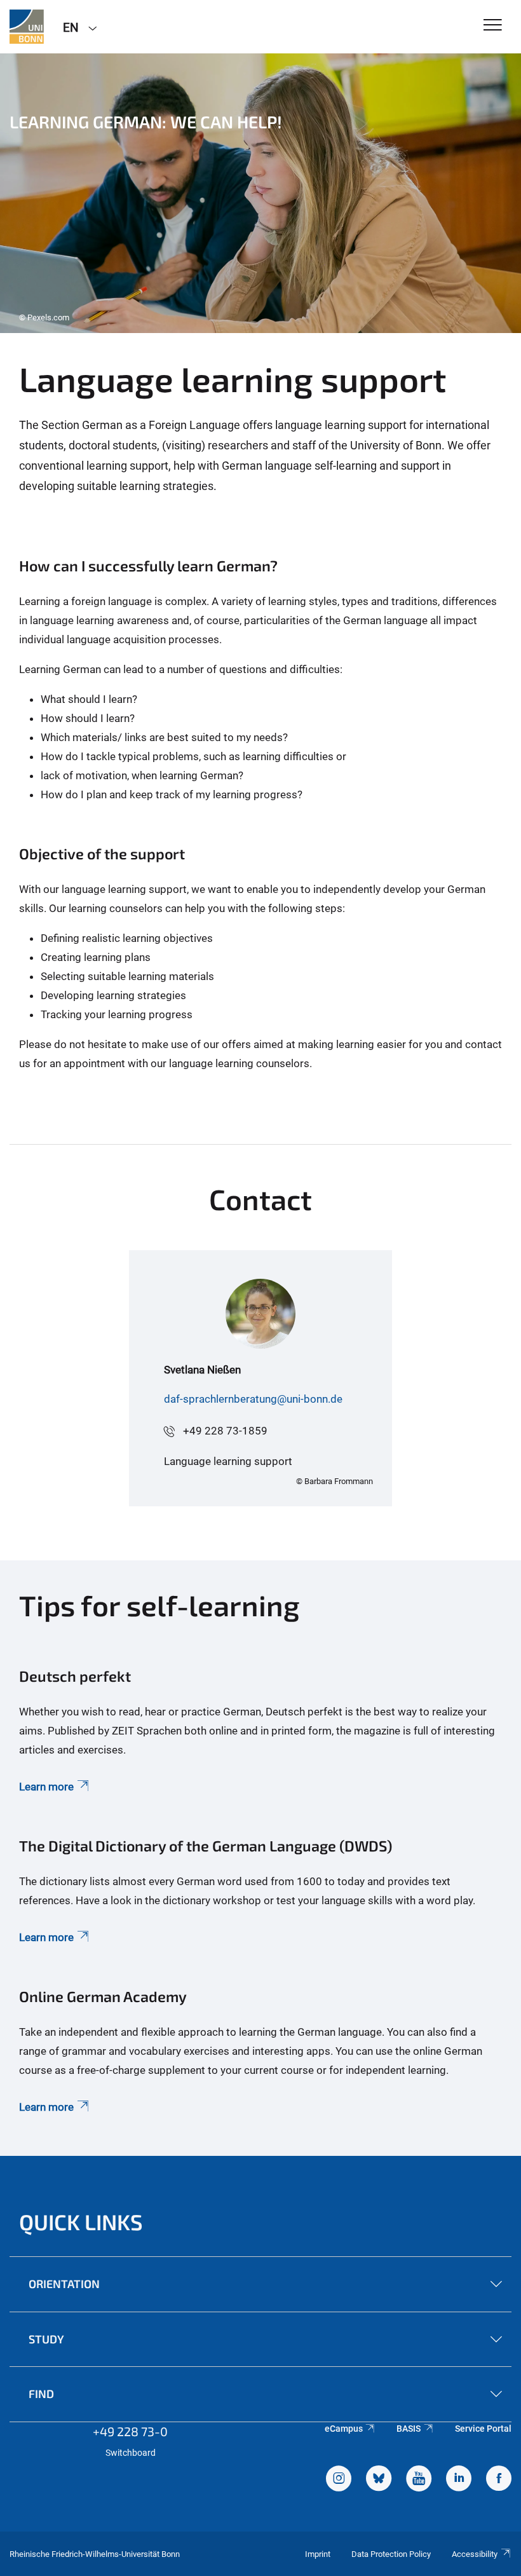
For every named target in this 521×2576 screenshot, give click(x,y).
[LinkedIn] (459, 2480)
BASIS (409, 2429)
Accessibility (475, 2554)
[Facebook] (499, 2480)
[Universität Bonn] (27, 27)
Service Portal (483, 2429)
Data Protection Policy (391, 2554)
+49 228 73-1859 (225, 1431)
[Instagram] (339, 2480)
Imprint (318, 2554)
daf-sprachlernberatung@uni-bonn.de (253, 1399)
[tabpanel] (260, 193)
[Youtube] (419, 2480)
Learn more (46, 1787)
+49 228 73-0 (130, 2431)
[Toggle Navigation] (493, 26)
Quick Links (81, 2222)
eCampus (344, 2429)
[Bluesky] (379, 2480)
